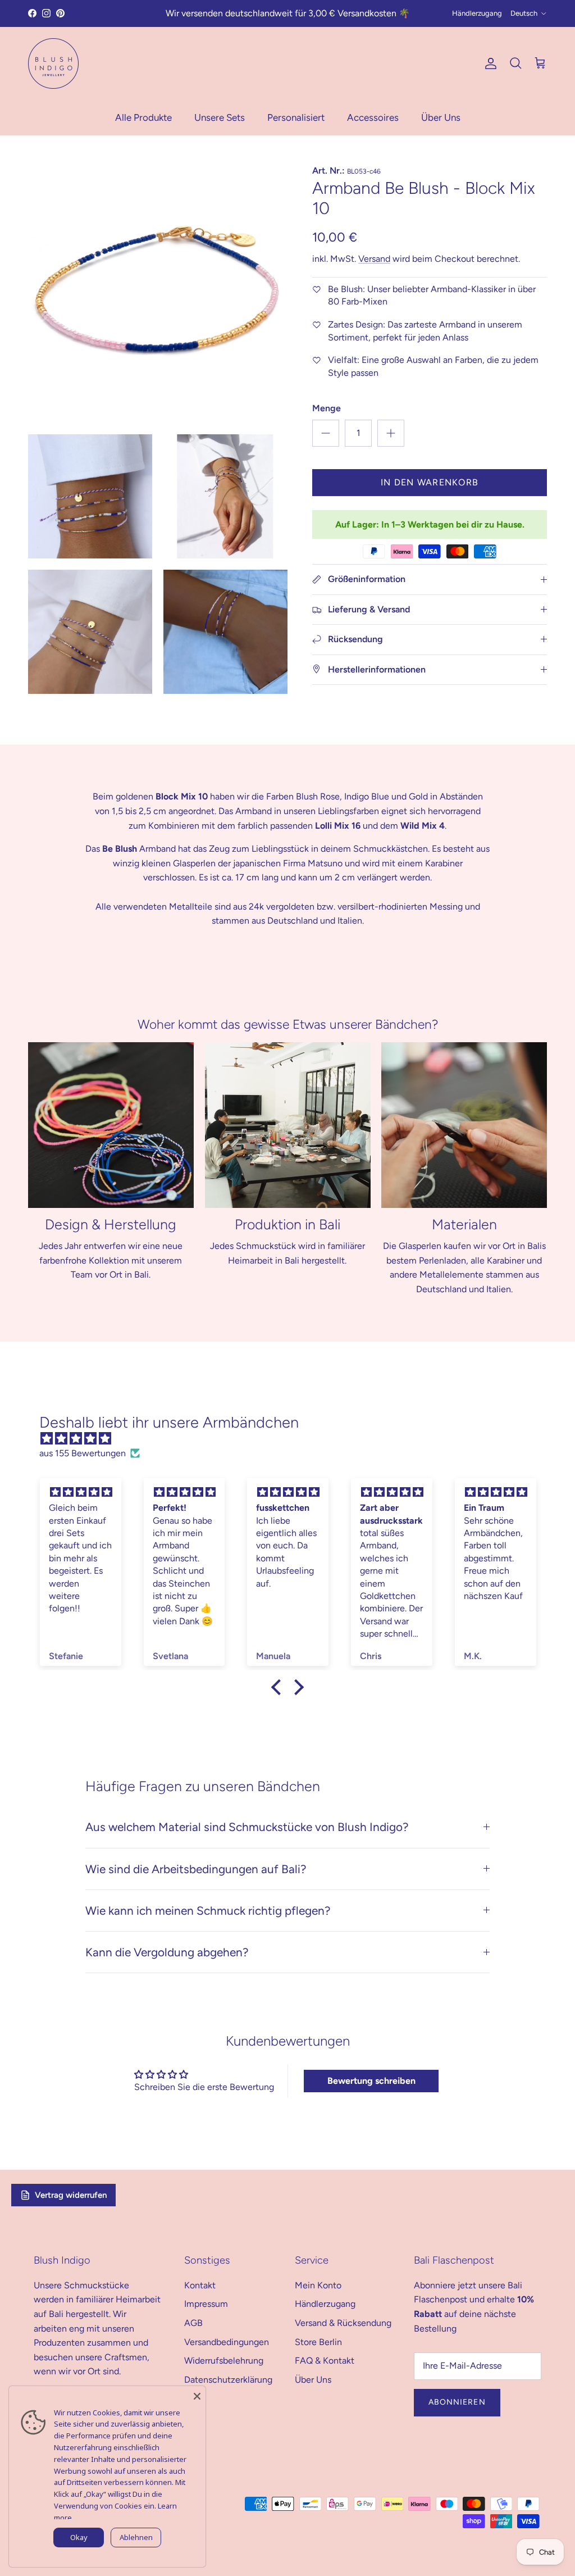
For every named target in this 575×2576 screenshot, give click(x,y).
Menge (327, 408)
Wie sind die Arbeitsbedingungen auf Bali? (196, 1869)
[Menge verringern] (326, 433)
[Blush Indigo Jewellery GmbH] (53, 63)
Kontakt (200, 2285)
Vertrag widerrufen (71, 2195)
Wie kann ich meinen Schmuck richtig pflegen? (208, 1911)
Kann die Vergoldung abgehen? (167, 1952)
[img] (293, 1439)
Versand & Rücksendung (343, 2323)
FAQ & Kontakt (325, 2361)
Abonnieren (457, 2402)
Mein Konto (318, 2285)
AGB (193, 2323)
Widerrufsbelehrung (224, 2361)
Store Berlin (318, 2342)
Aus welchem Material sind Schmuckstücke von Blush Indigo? (247, 1827)
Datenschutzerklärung (228, 2380)
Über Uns (441, 117)
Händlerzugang (477, 13)
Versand (374, 259)
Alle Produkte (143, 117)
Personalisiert (296, 117)
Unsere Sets (220, 117)
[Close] (197, 2395)
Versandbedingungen (227, 2342)
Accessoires (373, 117)
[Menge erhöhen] (391, 433)
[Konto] (489, 63)
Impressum (206, 2304)
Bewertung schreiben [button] (371, 2081)
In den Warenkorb (430, 482)
